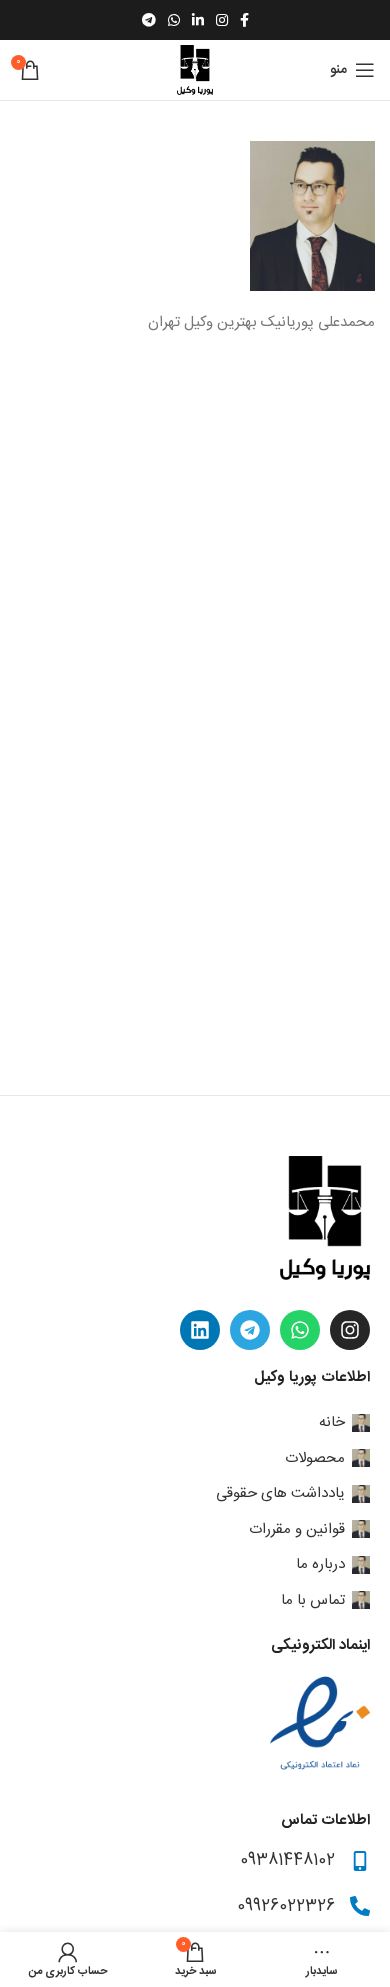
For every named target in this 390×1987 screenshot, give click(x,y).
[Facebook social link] (244, 20)
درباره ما (320, 1564)
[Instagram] (350, 1330)
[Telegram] (250, 1330)
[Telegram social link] (149, 20)
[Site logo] (195, 70)
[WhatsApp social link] (174, 20)
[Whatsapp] (300, 1330)
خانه (332, 1422)
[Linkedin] (200, 1330)
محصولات (315, 1458)
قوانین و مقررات (297, 1529)
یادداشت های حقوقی (280, 1493)
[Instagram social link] (222, 20)
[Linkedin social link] (198, 20)
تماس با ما (313, 1600)
